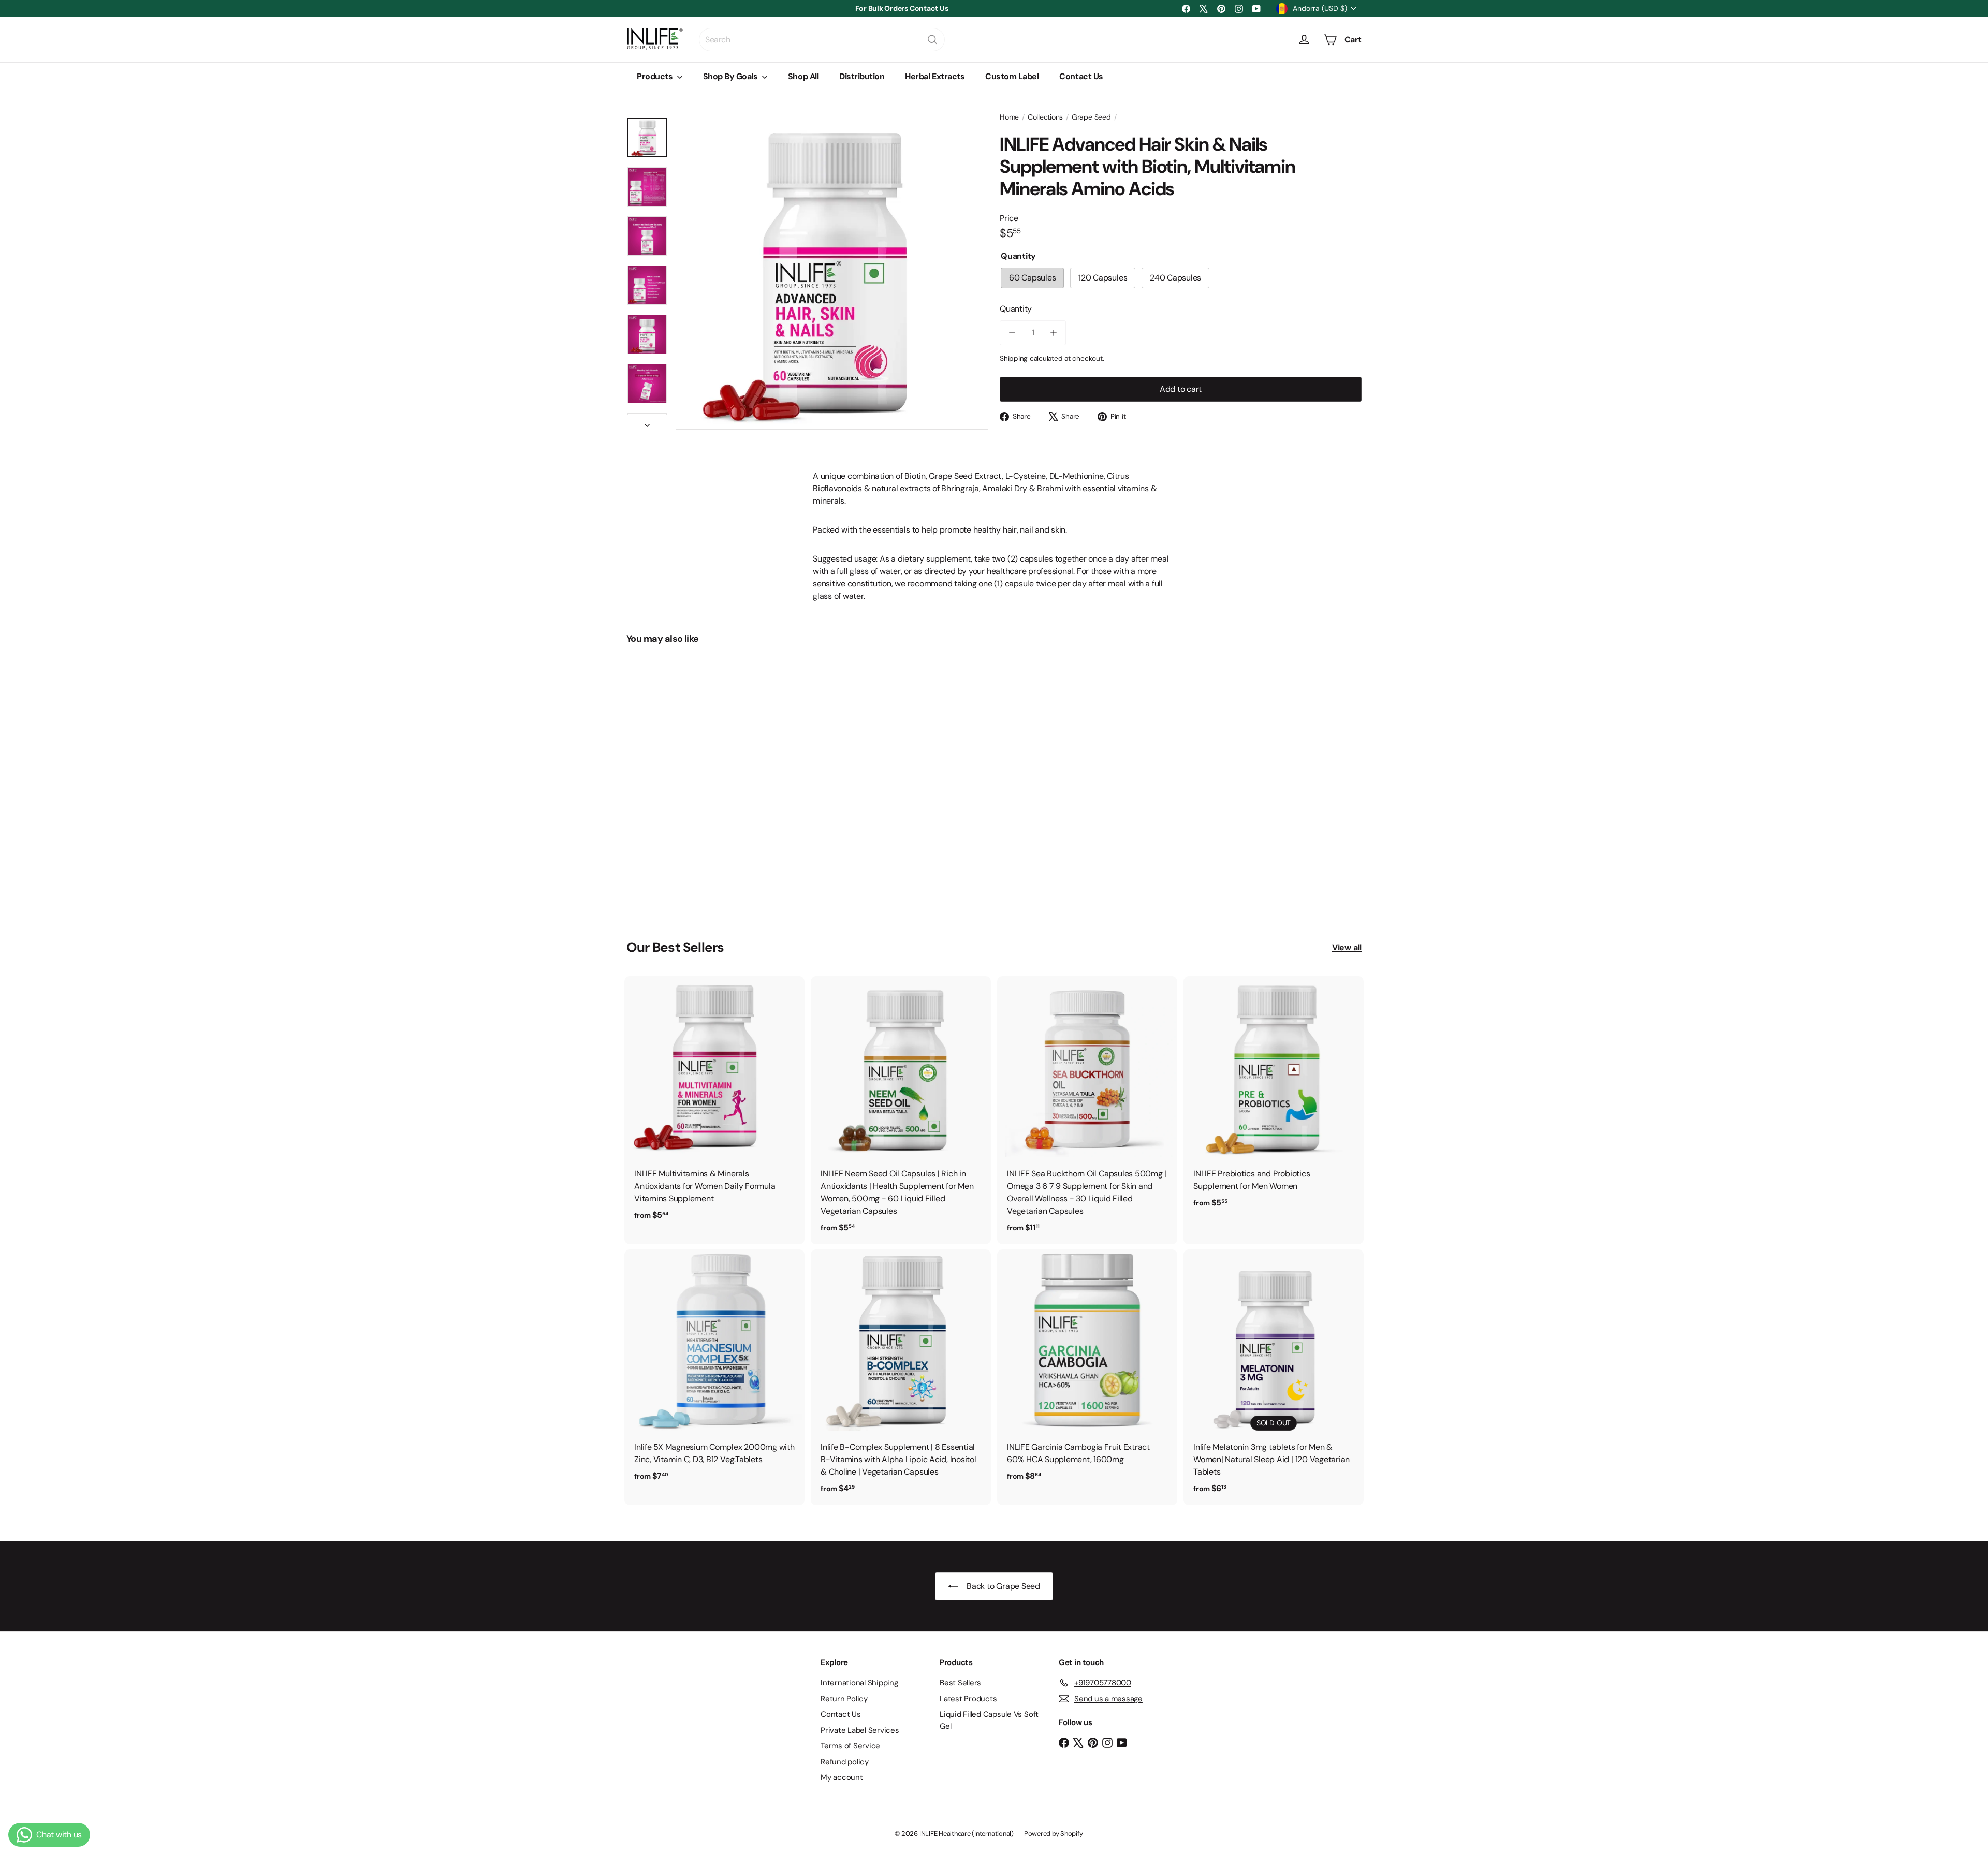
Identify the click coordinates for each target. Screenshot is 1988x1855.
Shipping (1014, 358)
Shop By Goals (731, 76)
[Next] (647, 422)
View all (1347, 947)
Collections (1045, 117)
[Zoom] (832, 273)
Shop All (803, 76)
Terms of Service (850, 1746)
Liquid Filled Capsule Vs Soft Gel (989, 1720)
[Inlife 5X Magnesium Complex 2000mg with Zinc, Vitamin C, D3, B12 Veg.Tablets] (714, 1371)
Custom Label (1012, 76)
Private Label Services (860, 1730)
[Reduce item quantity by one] (1012, 333)
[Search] (932, 40)
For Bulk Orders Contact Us (902, 8)
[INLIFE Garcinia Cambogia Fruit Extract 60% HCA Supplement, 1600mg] (1087, 1371)
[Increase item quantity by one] (1054, 333)
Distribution (862, 76)
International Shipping (859, 1683)
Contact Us (1081, 76)
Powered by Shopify (1054, 1834)
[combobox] (822, 40)
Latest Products (968, 1699)
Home (1009, 117)
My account (842, 1777)
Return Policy (844, 1699)
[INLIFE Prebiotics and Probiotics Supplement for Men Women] (1274, 1098)
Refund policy (845, 1762)
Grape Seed (1091, 117)
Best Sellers (960, 1683)
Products (656, 76)
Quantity (1016, 309)
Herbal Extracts (935, 76)
